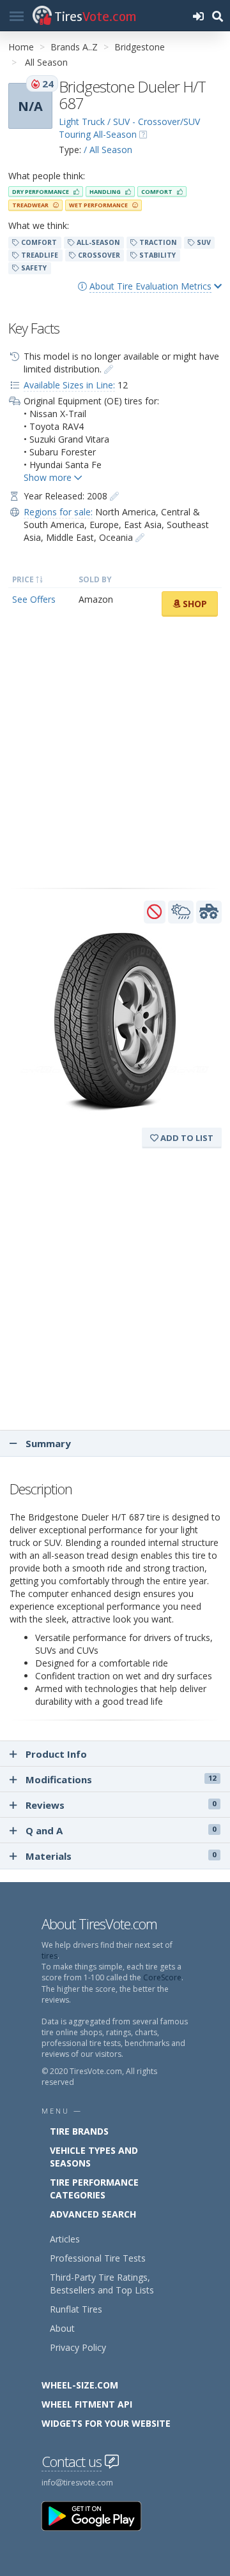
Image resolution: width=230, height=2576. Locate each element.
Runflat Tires (76, 2309)
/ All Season (108, 150)
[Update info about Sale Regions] (140, 537)
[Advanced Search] (217, 16)
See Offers (34, 599)
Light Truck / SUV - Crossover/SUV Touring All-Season (129, 128)
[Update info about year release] (114, 496)
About (62, 2328)
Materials (121, 1856)
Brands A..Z (74, 47)
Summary (47, 1443)
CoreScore (162, 1977)
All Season (46, 62)
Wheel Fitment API (87, 2404)
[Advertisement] (115, 753)
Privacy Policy (78, 2347)
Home (21, 47)
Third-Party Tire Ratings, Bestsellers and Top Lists (102, 2284)
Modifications (121, 1779)
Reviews (121, 1805)
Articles (65, 2239)
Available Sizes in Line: (69, 385)
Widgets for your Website (106, 2423)
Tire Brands (79, 2131)
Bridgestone (140, 47)
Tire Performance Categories (94, 2189)
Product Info (56, 1754)
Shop (194, 604)
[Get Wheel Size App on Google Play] (99, 2515)
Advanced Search (93, 2214)
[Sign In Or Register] (198, 16)
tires (50, 1956)
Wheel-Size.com (80, 2385)
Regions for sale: (58, 512)
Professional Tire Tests (98, 2258)
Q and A (121, 1830)
